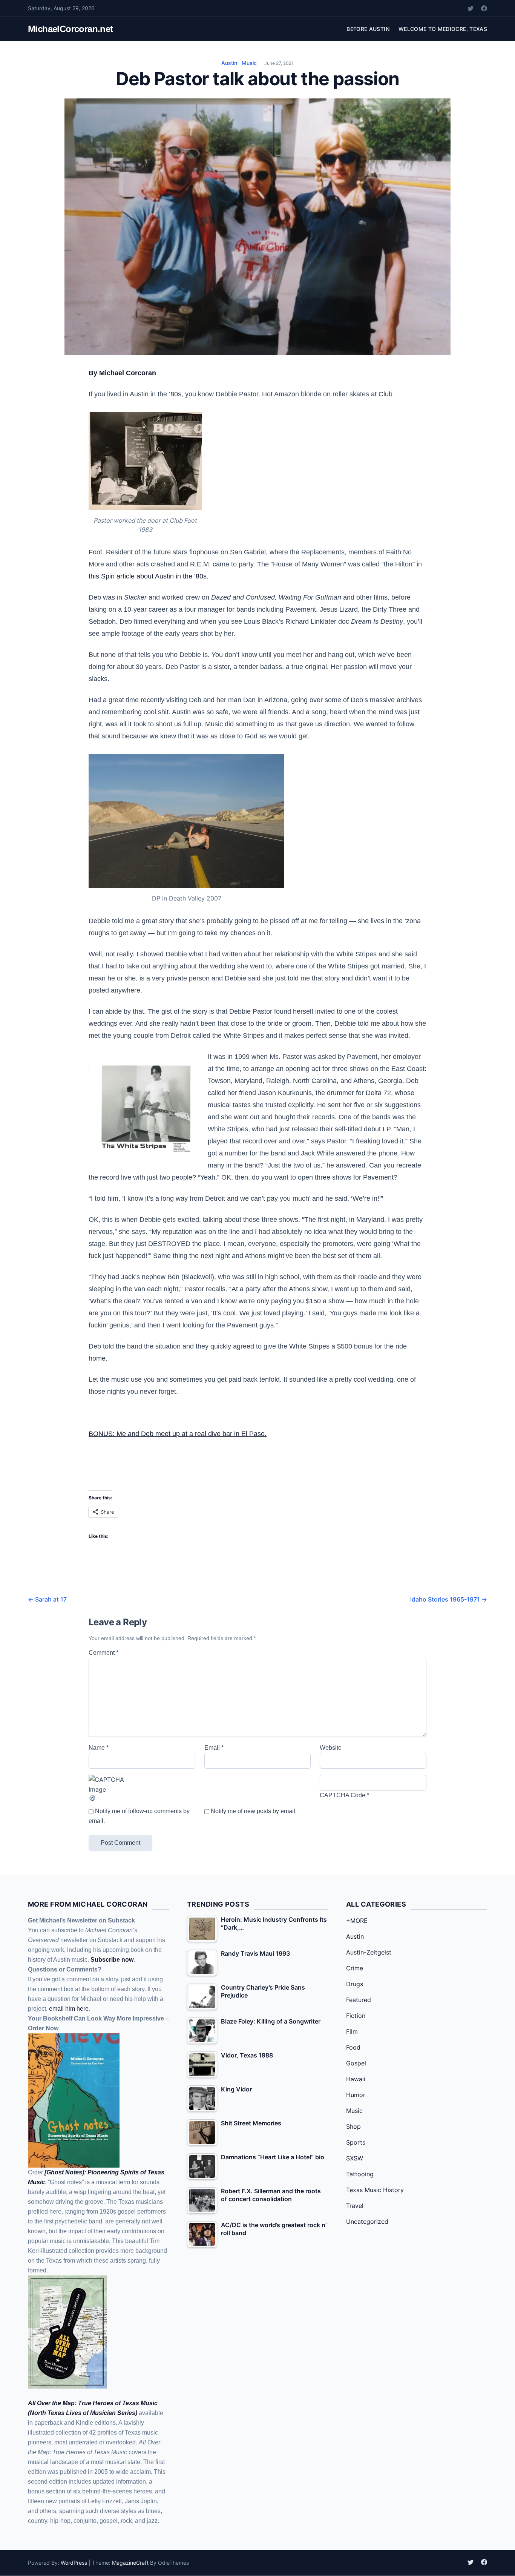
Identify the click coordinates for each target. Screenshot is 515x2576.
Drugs (355, 1984)
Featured (359, 2000)
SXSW (355, 2158)
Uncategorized (367, 2222)
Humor (356, 2095)
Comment (103, 1653)
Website (331, 1748)
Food (353, 2047)
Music (249, 63)
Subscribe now (112, 1960)
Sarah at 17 (47, 1599)
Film (352, 2031)
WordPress (74, 2563)
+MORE (357, 1921)
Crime (355, 1968)
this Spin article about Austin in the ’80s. (149, 576)
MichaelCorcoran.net (71, 29)
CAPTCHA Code (343, 1795)
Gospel (356, 2063)
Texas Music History (375, 2190)
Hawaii (356, 2079)
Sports (356, 2142)
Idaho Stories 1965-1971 (449, 1599)
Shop (353, 2126)
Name (99, 1748)
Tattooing (360, 2174)
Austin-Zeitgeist (369, 1952)
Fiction (356, 2016)
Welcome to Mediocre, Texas (443, 29)
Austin (229, 63)
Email (214, 1748)
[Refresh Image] (142, 1798)
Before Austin (368, 29)
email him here (69, 2009)
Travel (355, 2206)
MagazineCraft (130, 2563)
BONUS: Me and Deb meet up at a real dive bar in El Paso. (178, 1434)
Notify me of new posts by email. (254, 1811)
